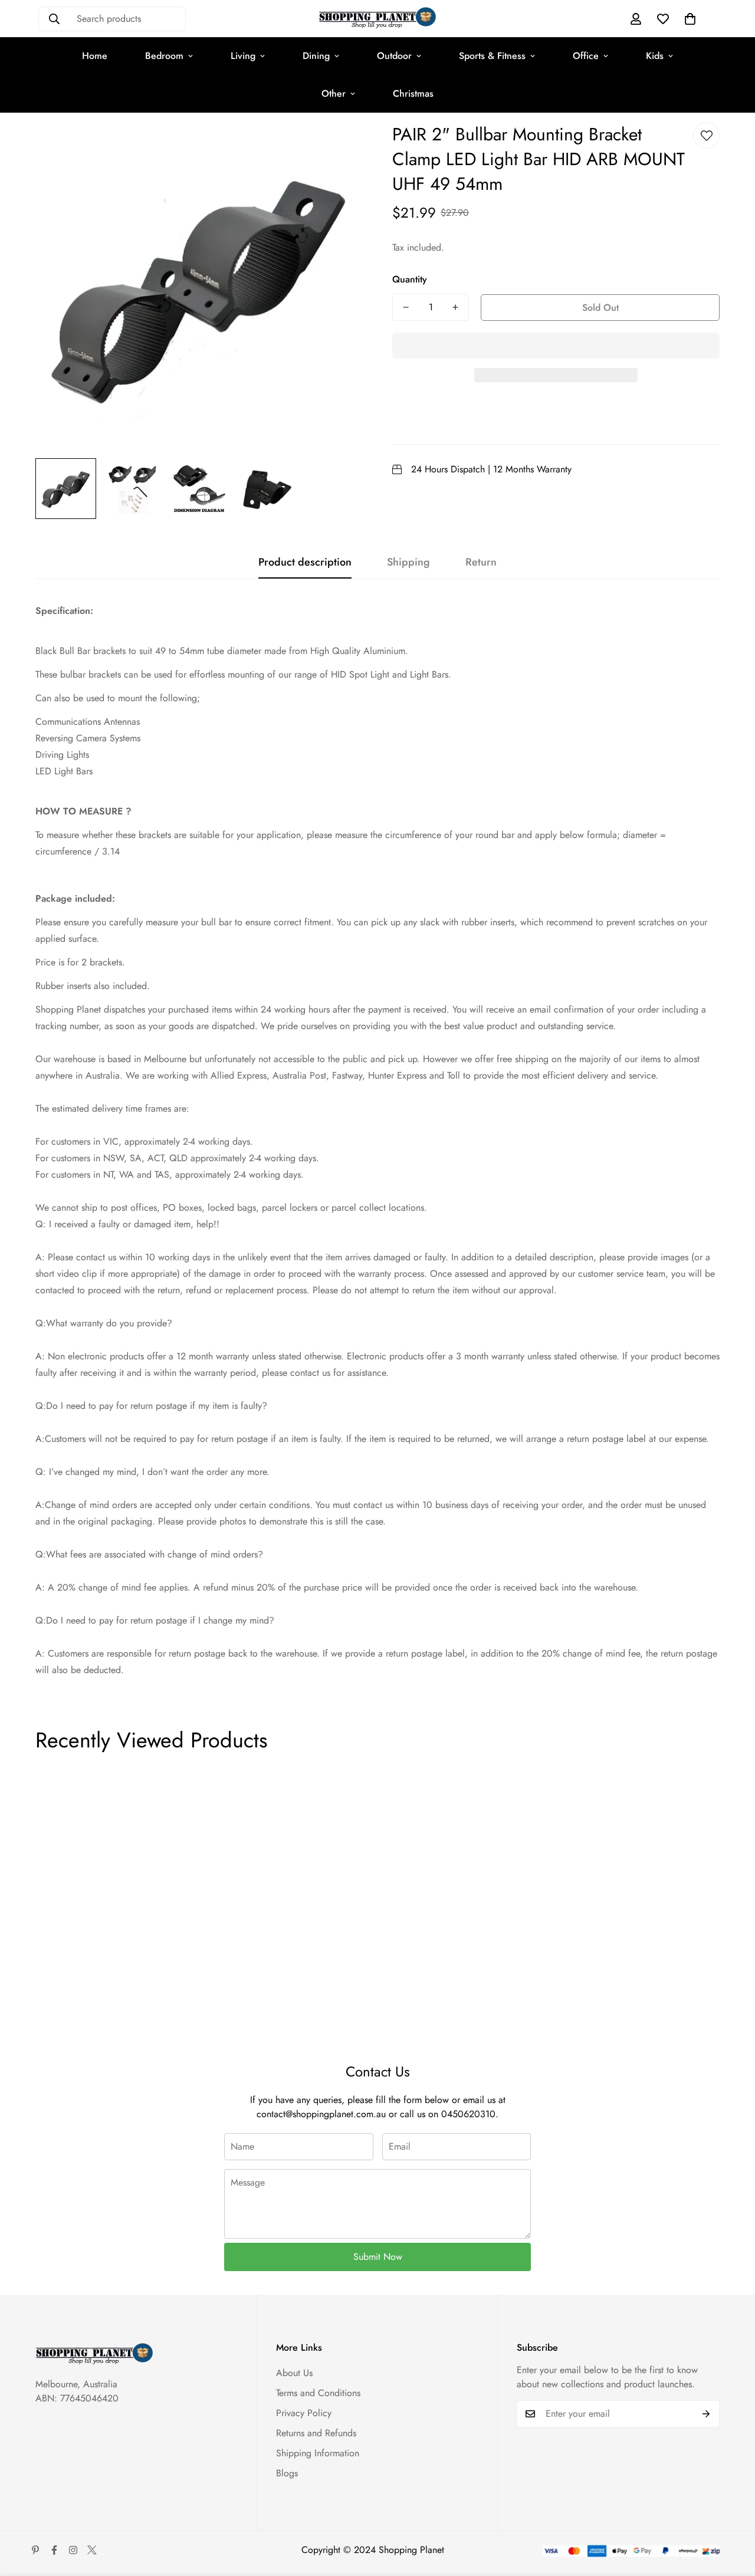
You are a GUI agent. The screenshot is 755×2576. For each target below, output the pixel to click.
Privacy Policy (304, 2413)
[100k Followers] (73, 2550)
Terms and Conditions (318, 2393)
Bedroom (164, 56)
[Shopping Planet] (377, 19)
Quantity (410, 279)
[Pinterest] (35, 2550)
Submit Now (378, 2257)
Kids (655, 56)
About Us (294, 2373)
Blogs (287, 2473)
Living (243, 56)
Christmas (413, 93)
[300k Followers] (54, 2550)
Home (95, 56)
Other (334, 93)
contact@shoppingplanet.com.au (321, 2114)
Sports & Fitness (492, 56)
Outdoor (394, 56)
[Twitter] (92, 2550)
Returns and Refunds (316, 2433)
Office (586, 56)
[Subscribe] (706, 2414)
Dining (316, 56)
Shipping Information (318, 2453)
